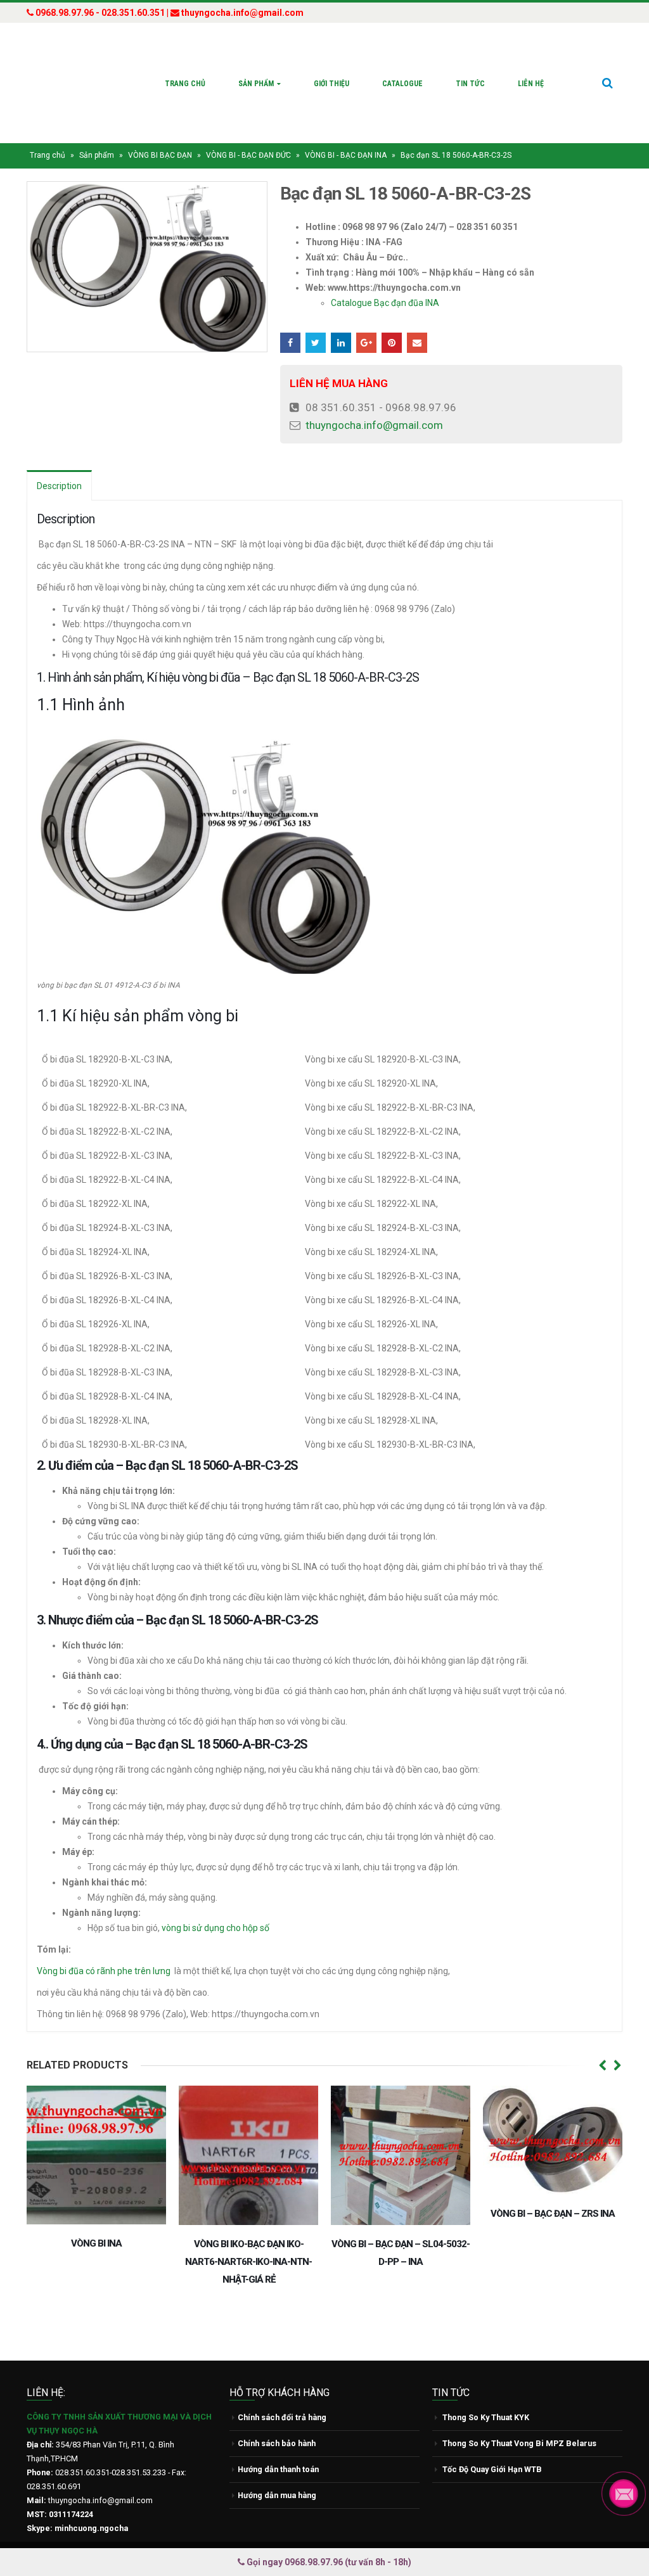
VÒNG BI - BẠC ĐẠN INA (346, 155)
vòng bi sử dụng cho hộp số (215, 1928)
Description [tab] (59, 486)
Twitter (316, 343)
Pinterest (392, 343)
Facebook (290, 343)
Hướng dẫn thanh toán (278, 2469)
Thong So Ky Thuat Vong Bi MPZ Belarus (519, 2443)
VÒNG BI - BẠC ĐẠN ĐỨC (248, 155)
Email (417, 343)
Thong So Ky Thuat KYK (486, 2417)
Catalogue (402, 84)
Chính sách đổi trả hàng (282, 2417)
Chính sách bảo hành (277, 2443)
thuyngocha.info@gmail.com (374, 425)
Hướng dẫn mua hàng (277, 2495)
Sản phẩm (256, 84)
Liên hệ (531, 84)
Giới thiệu (331, 84)
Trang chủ (185, 84)
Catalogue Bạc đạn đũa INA (385, 303)
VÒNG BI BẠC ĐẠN (160, 155)
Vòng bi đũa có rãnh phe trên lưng (104, 1971)
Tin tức (470, 84)
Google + (366, 343)
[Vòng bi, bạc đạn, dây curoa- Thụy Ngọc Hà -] (74, 83)
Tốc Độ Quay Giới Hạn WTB (492, 2469)
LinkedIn (341, 343)
